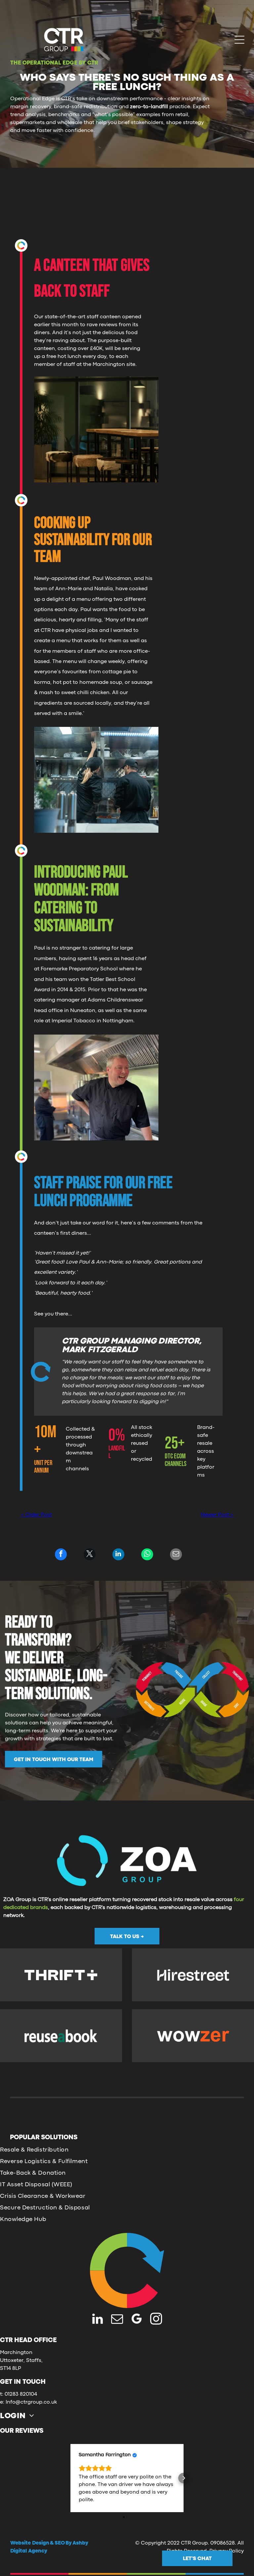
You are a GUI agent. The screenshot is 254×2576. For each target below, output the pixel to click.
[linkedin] (98, 2320)
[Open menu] (239, 40)
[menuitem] (20, 2416)
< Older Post (36, 1515)
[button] (70, 2478)
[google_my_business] (137, 2320)
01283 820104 (21, 2394)
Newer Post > (217, 1515)
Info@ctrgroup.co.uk (31, 2402)
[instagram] (156, 2320)
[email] (117, 2320)
